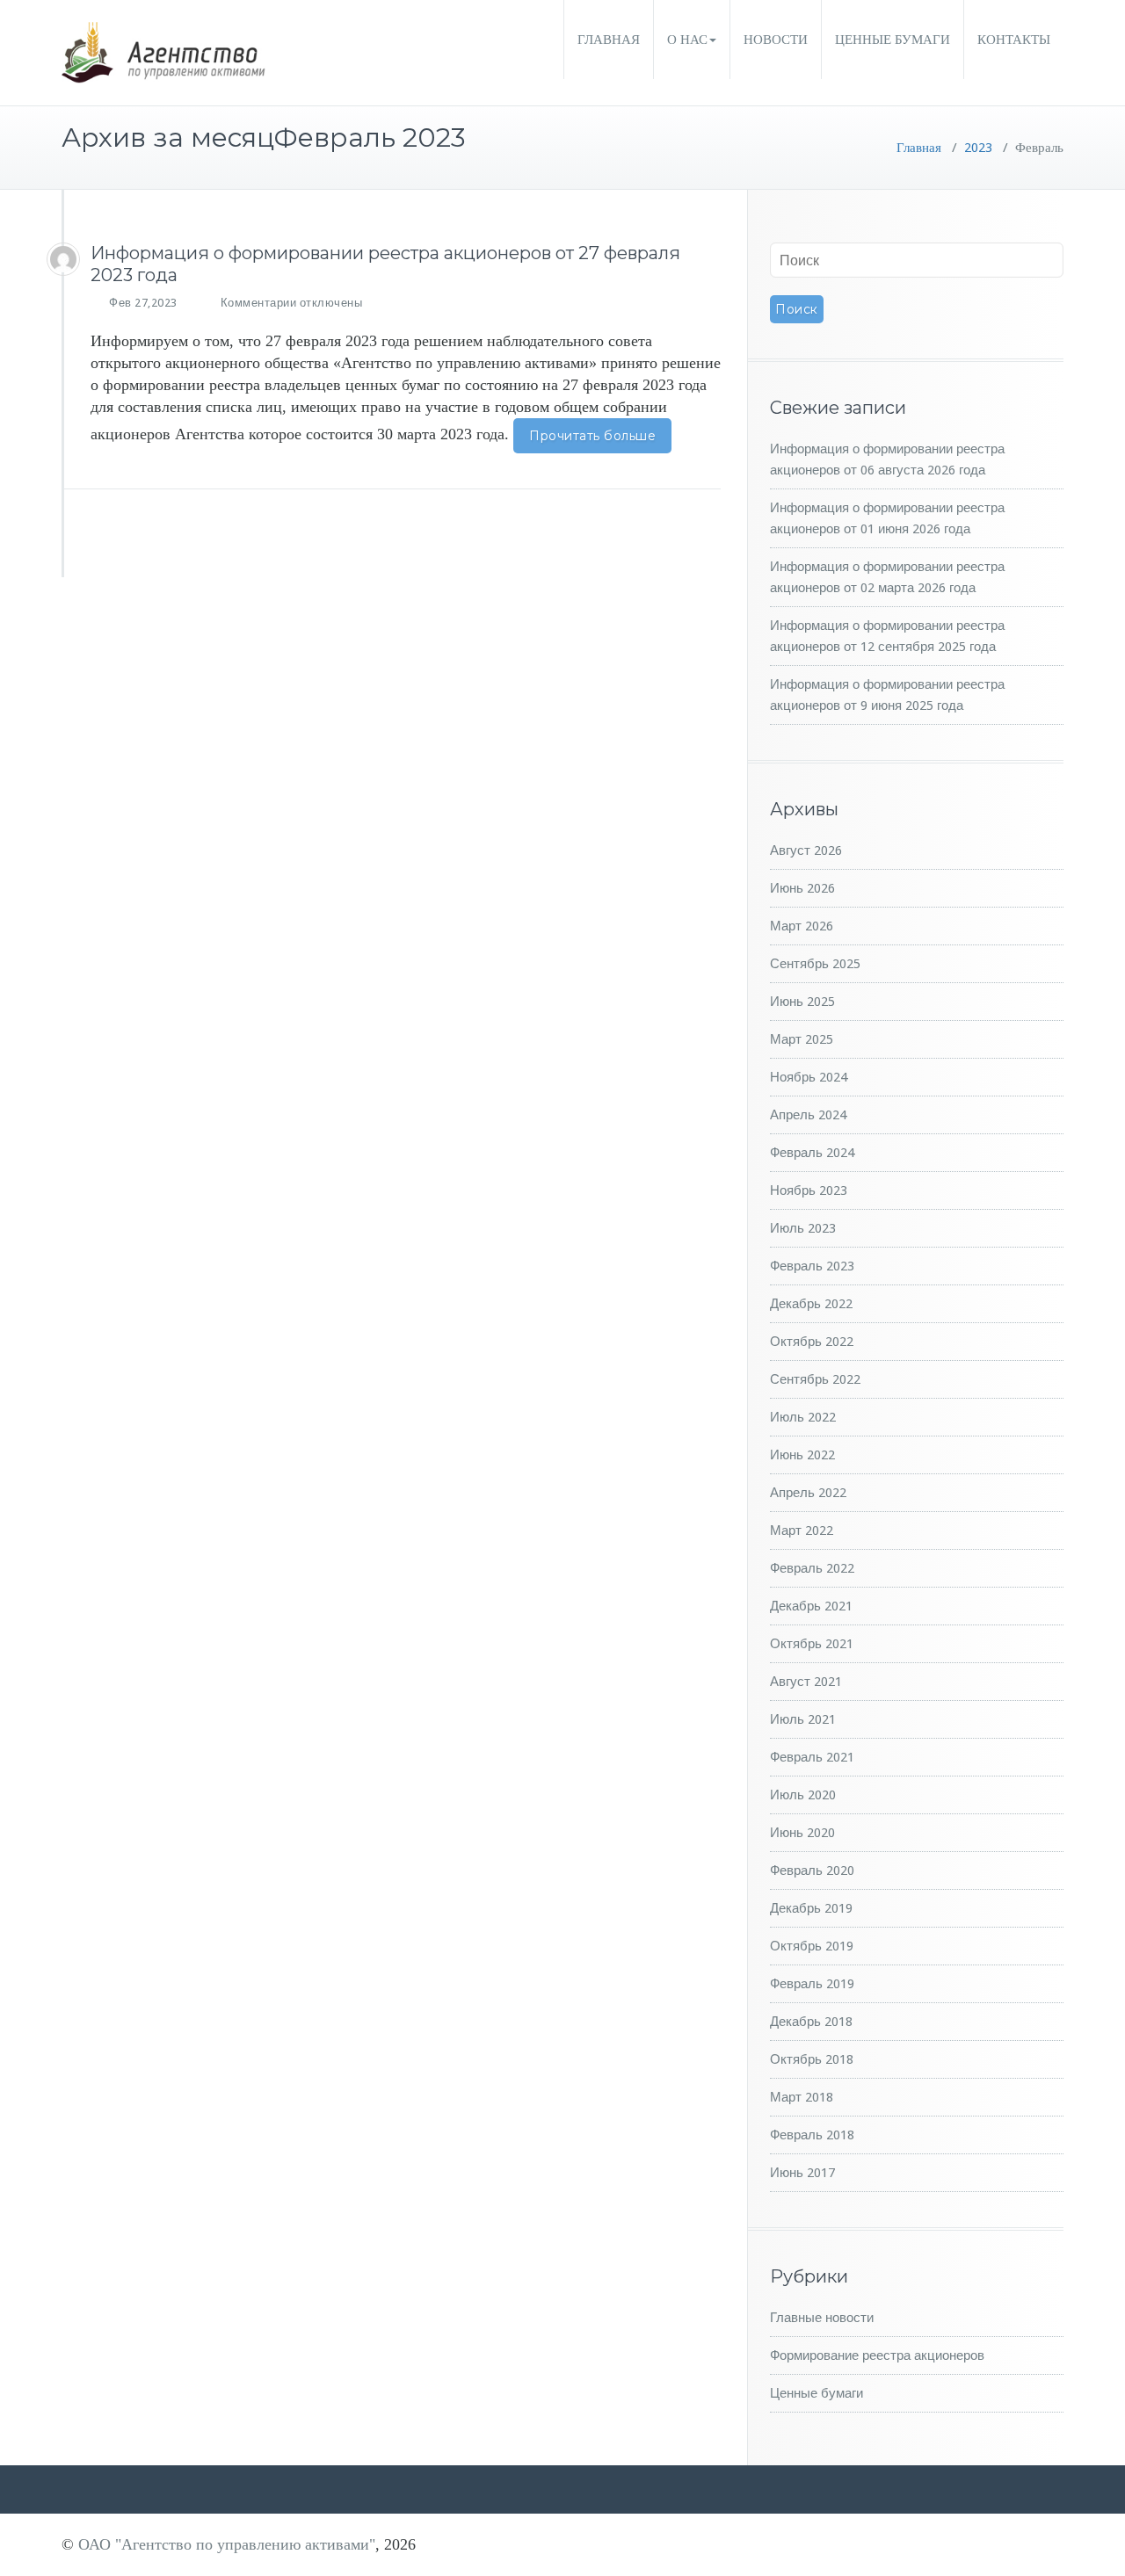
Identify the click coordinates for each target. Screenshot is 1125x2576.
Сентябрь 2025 (815, 964)
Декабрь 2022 (811, 1304)
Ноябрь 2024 (809, 1077)
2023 (978, 148)
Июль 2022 (803, 1417)
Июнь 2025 (802, 1002)
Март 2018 (802, 2097)
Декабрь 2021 (811, 1606)
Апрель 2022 (808, 1493)
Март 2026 (802, 926)
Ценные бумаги (817, 2393)
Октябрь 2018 (812, 2059)
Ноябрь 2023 (809, 1190)
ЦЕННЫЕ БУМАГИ (893, 40)
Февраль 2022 (812, 1568)
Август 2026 (806, 850)
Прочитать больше (592, 436)
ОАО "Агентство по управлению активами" (227, 2544)
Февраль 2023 (812, 1266)
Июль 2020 (803, 1795)
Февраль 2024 (812, 1153)
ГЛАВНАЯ (609, 40)
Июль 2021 (803, 1719)
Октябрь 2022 (812, 1342)
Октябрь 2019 (812, 1946)
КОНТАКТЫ (1014, 40)
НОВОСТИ (776, 40)
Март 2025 (802, 1039)
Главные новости (822, 2318)
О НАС (687, 40)
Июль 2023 (803, 1228)
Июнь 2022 (802, 1455)
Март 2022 (802, 1530)
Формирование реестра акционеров (877, 2355)
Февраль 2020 (812, 1870)
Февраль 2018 (812, 2135)
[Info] (63, 259)
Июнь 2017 (802, 2173)
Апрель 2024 (808, 1115)
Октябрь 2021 (812, 1644)
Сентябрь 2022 (815, 1379)
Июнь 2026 (802, 888)
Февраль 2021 (812, 1757)
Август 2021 (806, 1682)
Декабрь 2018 (811, 2022)
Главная (919, 148)
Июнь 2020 (802, 1833)
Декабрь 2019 (811, 1908)
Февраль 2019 (812, 1984)
